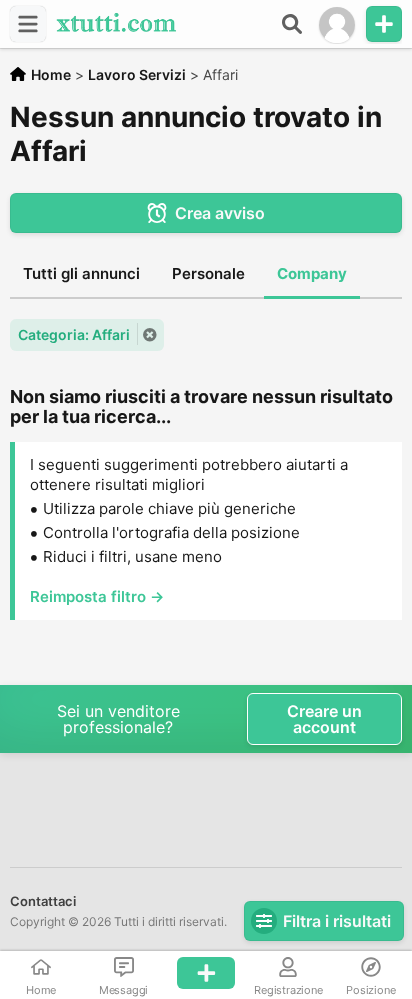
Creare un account (324, 719)
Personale (208, 273)
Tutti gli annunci (81, 273)
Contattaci (43, 901)
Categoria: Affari (74, 334)
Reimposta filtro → (97, 596)
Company (312, 273)
